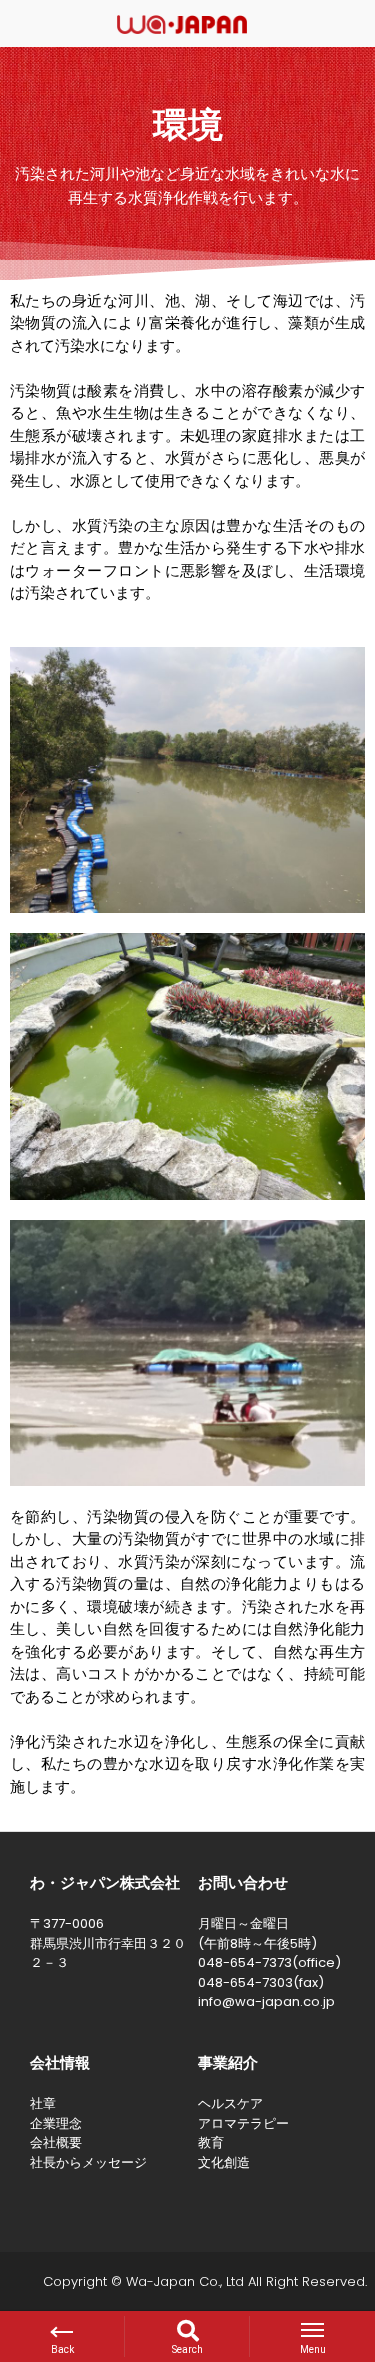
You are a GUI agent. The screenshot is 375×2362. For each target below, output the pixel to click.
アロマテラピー (243, 2123)
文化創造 (224, 2162)
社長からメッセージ (88, 2162)
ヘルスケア (230, 2103)
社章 (43, 2103)
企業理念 (56, 2123)
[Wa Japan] (182, 23)
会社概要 (56, 2142)
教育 (211, 2142)
